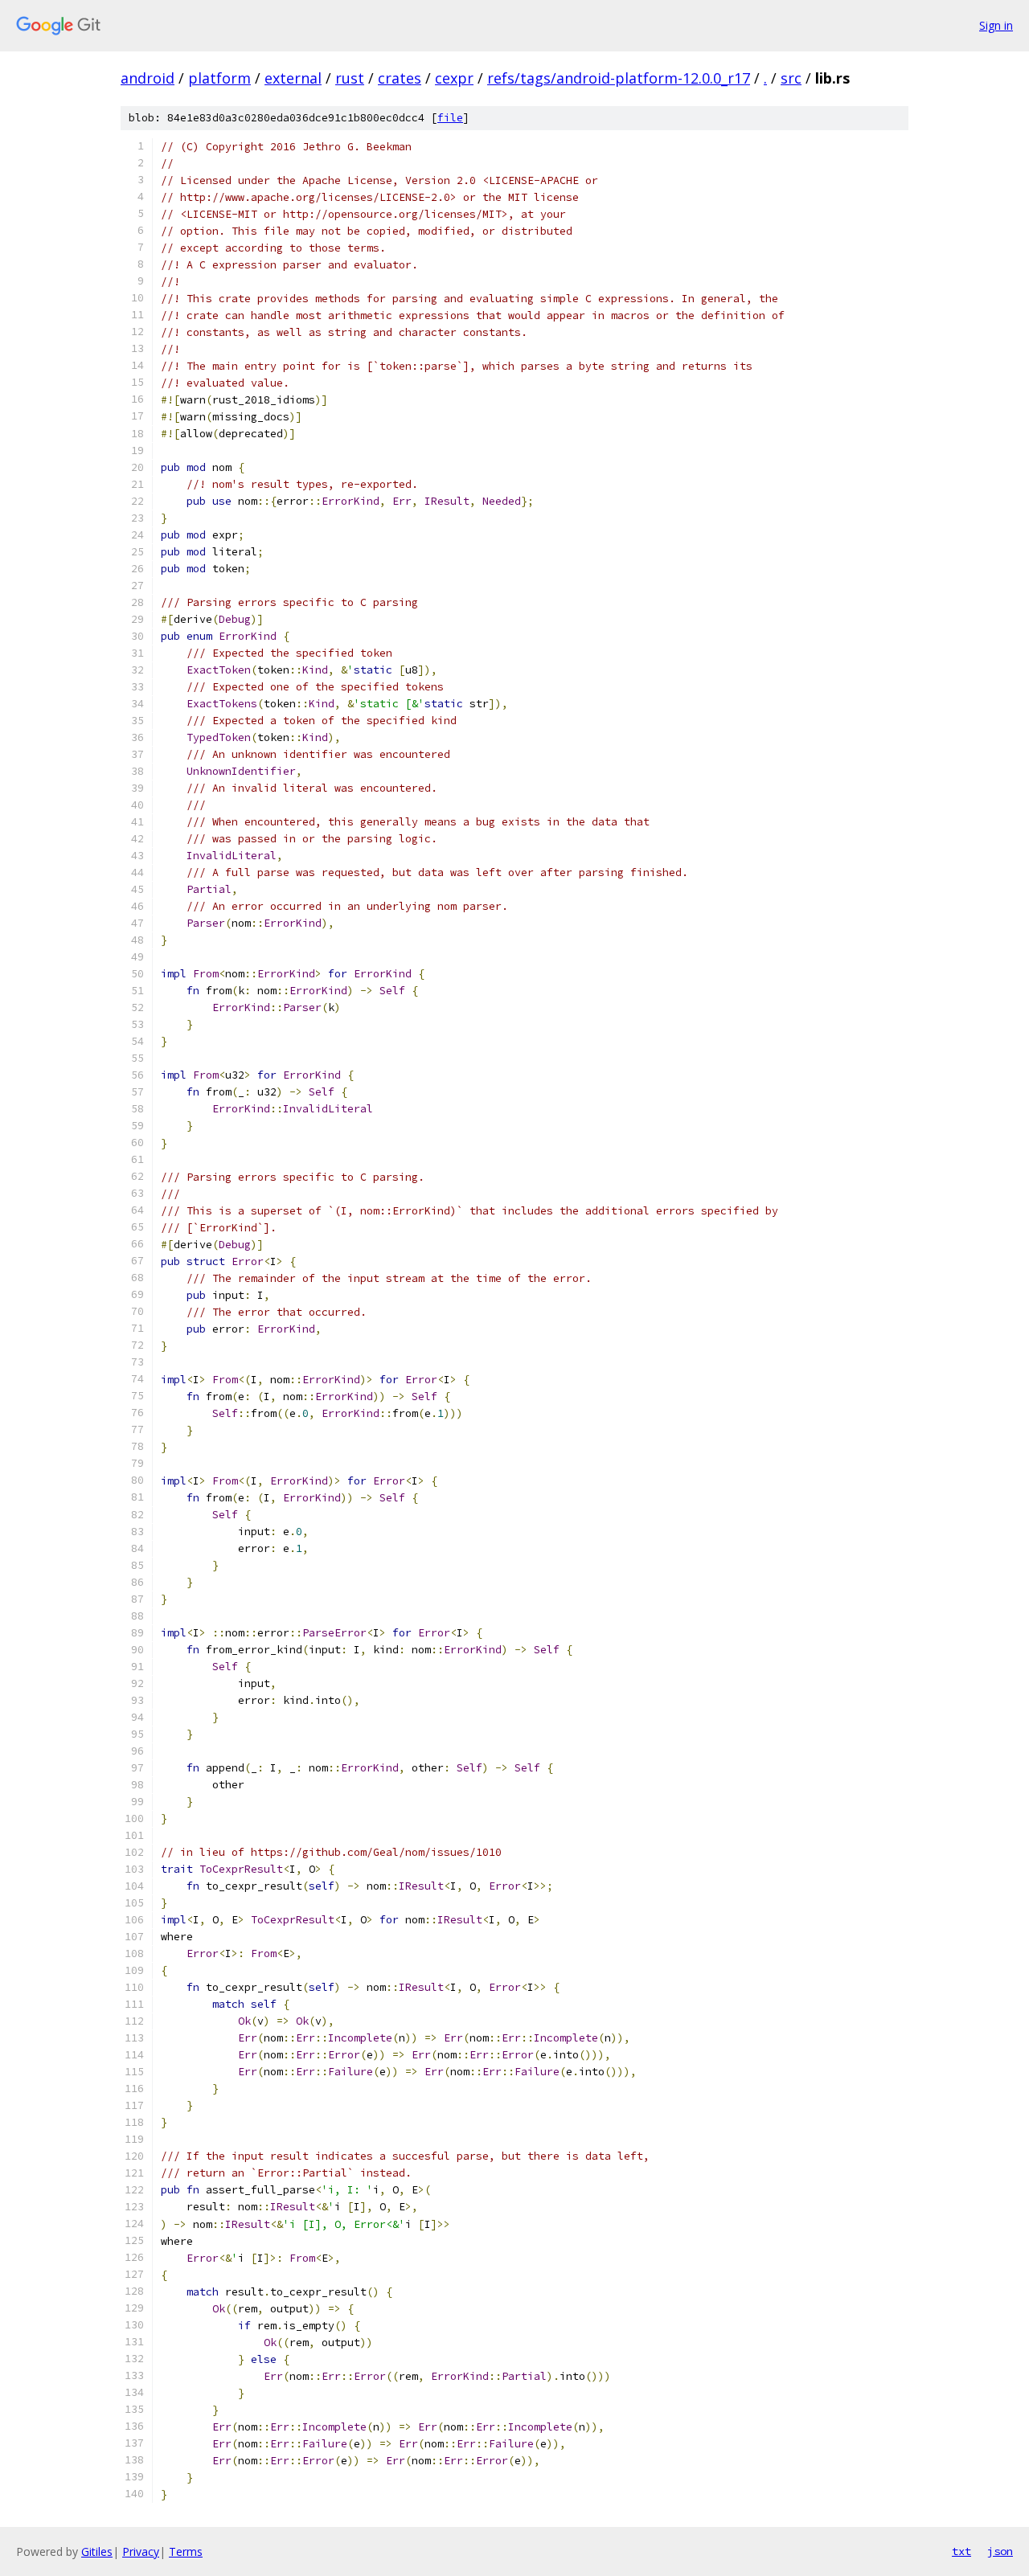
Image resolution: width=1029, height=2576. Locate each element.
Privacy (141, 2551)
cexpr (454, 78)
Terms (186, 2551)
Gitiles (97, 2551)
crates (400, 78)
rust (350, 78)
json (1000, 2551)
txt (961, 2551)
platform (219, 78)
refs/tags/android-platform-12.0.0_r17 (619, 78)
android (148, 78)
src (791, 78)
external (293, 78)
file (450, 118)
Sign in (996, 25)
